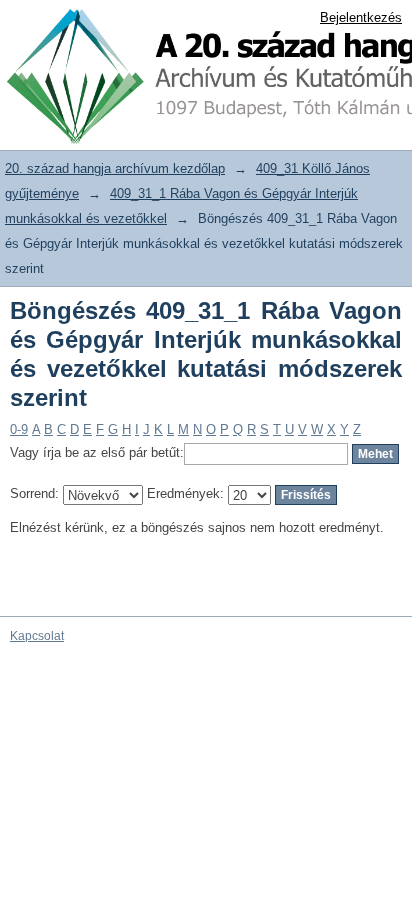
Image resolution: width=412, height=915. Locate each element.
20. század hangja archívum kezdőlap (115, 168)
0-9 (19, 429)
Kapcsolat (37, 636)
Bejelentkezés (361, 17)
